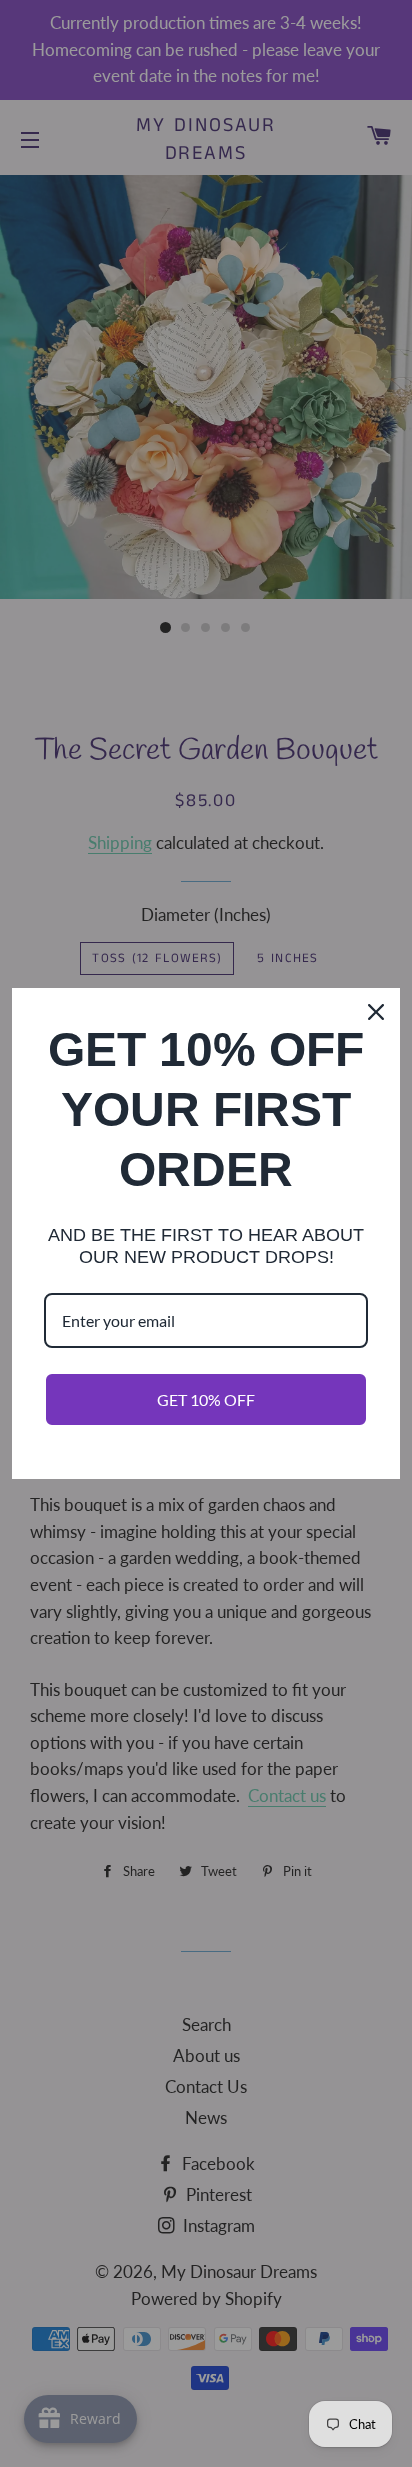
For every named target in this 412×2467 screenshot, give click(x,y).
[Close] (376, 1012)
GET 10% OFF (206, 1399)
